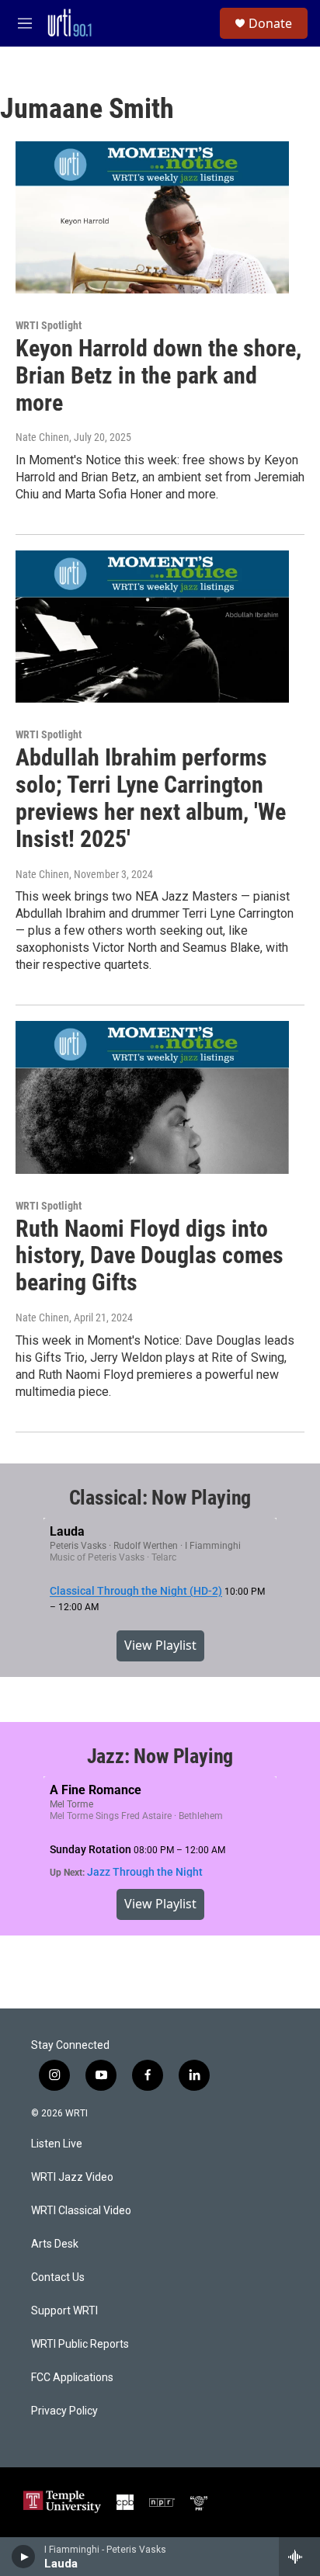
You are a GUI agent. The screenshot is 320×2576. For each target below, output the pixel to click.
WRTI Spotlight (49, 325)
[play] (24, 2557)
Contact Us (58, 2277)
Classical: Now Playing (160, 1498)
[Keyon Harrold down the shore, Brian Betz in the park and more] (152, 217)
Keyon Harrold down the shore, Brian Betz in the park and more (158, 375)
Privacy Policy (64, 2411)
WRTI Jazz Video (72, 2177)
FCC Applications (72, 2378)
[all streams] (299, 2557)
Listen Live (57, 2144)
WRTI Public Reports (80, 2344)
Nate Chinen (42, 437)
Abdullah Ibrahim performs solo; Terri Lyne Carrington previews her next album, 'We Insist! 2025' (151, 798)
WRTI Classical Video (81, 2211)
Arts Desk (55, 2244)
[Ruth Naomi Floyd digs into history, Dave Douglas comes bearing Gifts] (152, 1097)
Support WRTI (64, 2311)
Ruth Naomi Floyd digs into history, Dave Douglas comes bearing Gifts (150, 1256)
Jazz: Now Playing (160, 1756)
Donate (270, 23)
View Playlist (160, 1645)
